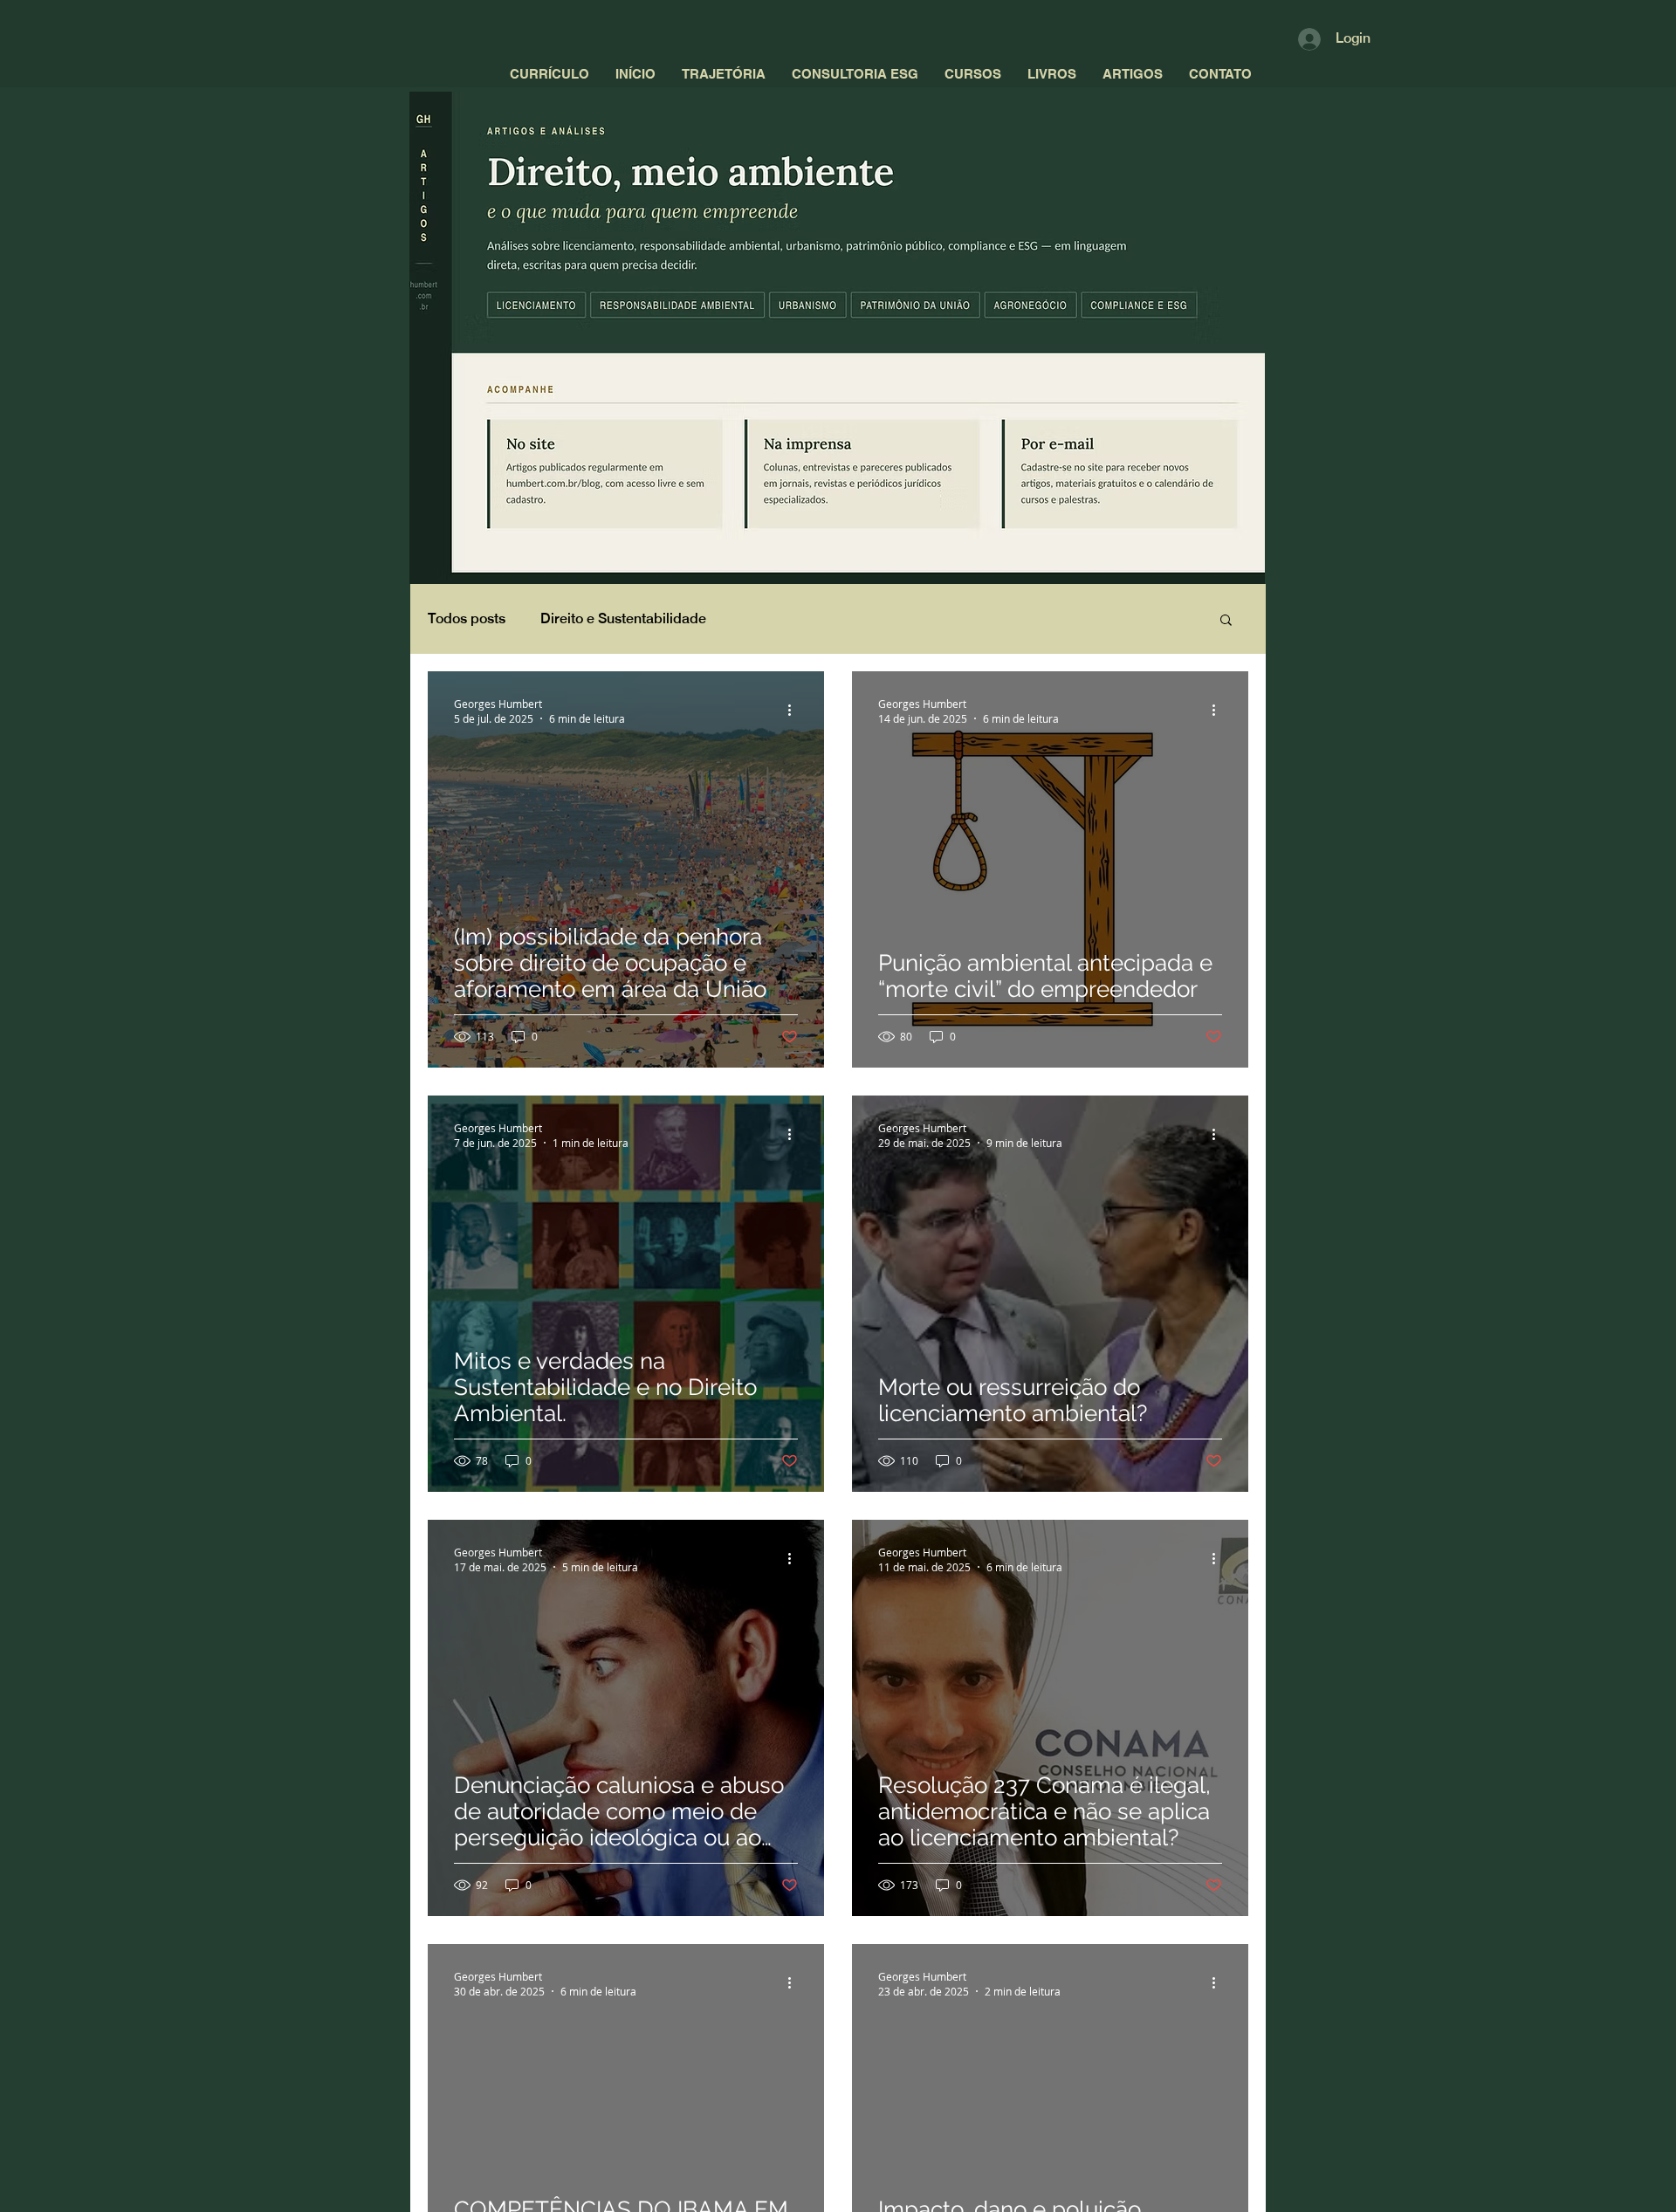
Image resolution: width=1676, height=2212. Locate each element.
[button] (1226, 621)
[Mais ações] (795, 711)
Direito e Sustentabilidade (623, 618)
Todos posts (467, 618)
